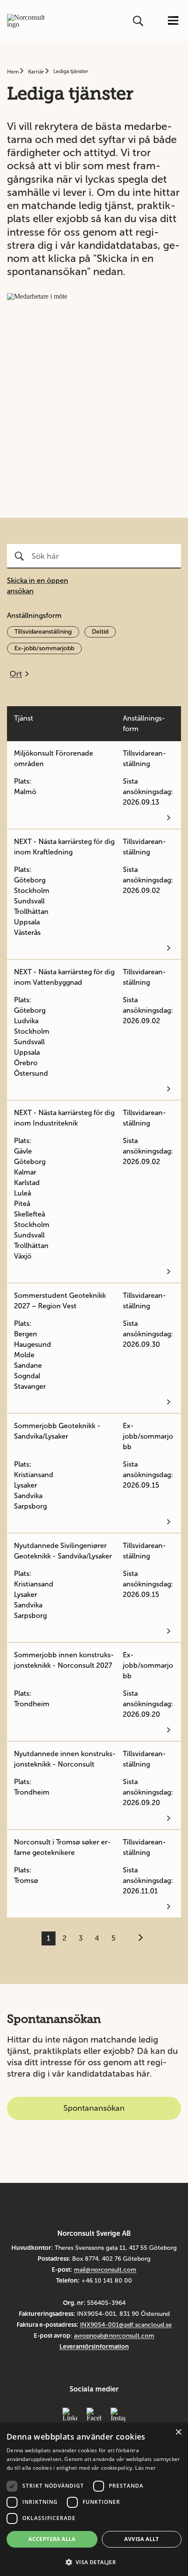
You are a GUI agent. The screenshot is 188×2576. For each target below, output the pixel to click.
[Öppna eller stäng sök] (139, 21)
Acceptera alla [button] (52, 2539)
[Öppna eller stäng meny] (173, 21)
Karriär (37, 72)
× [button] (178, 2432)
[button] (94, 2561)
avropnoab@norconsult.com (114, 2336)
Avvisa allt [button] (141, 2539)
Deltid (100, 632)
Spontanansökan (94, 2108)
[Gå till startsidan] (26, 21)
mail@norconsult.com (105, 2270)
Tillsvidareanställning (43, 632)
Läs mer (145, 2468)
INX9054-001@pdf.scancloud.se (126, 2325)
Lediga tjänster (71, 71)
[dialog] (94, 2499)
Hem (14, 72)
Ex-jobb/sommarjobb (44, 648)
